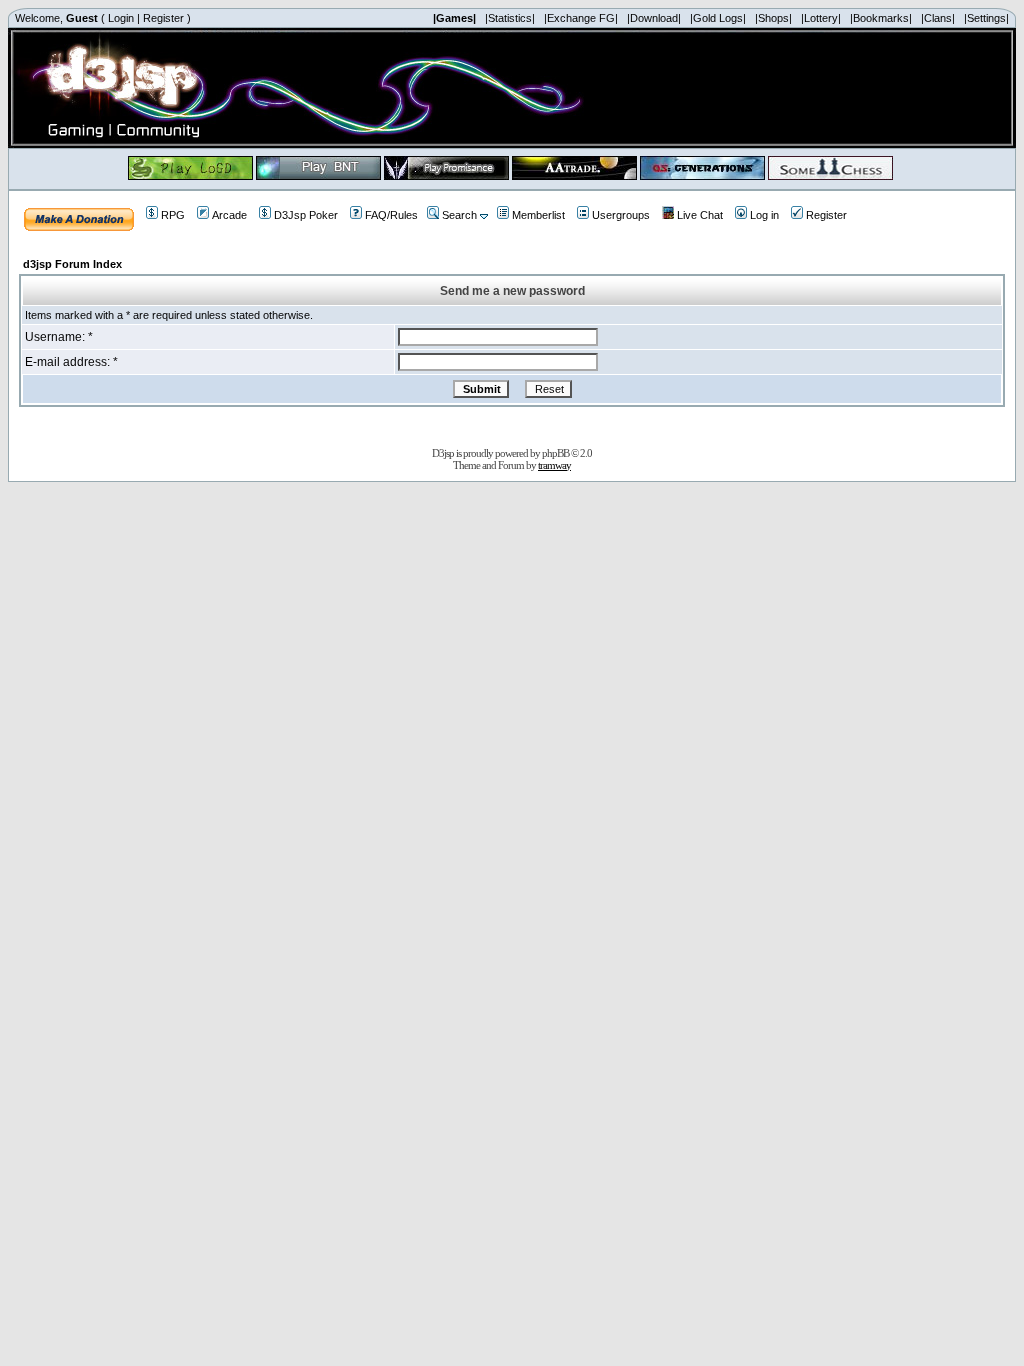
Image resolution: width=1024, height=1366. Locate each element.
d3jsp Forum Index (72, 264)
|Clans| (938, 18)
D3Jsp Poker (306, 215)
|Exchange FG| (581, 18)
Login (121, 18)
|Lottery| (821, 18)
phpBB (555, 453)
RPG (173, 215)
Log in (764, 215)
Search (459, 215)
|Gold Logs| (718, 18)
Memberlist (538, 215)
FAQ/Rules (391, 215)
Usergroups (621, 215)
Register (163, 18)
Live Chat (700, 215)
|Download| (654, 18)
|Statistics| (510, 18)
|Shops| (773, 18)
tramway (554, 465)
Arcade (229, 215)
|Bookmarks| (881, 18)
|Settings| (986, 18)
